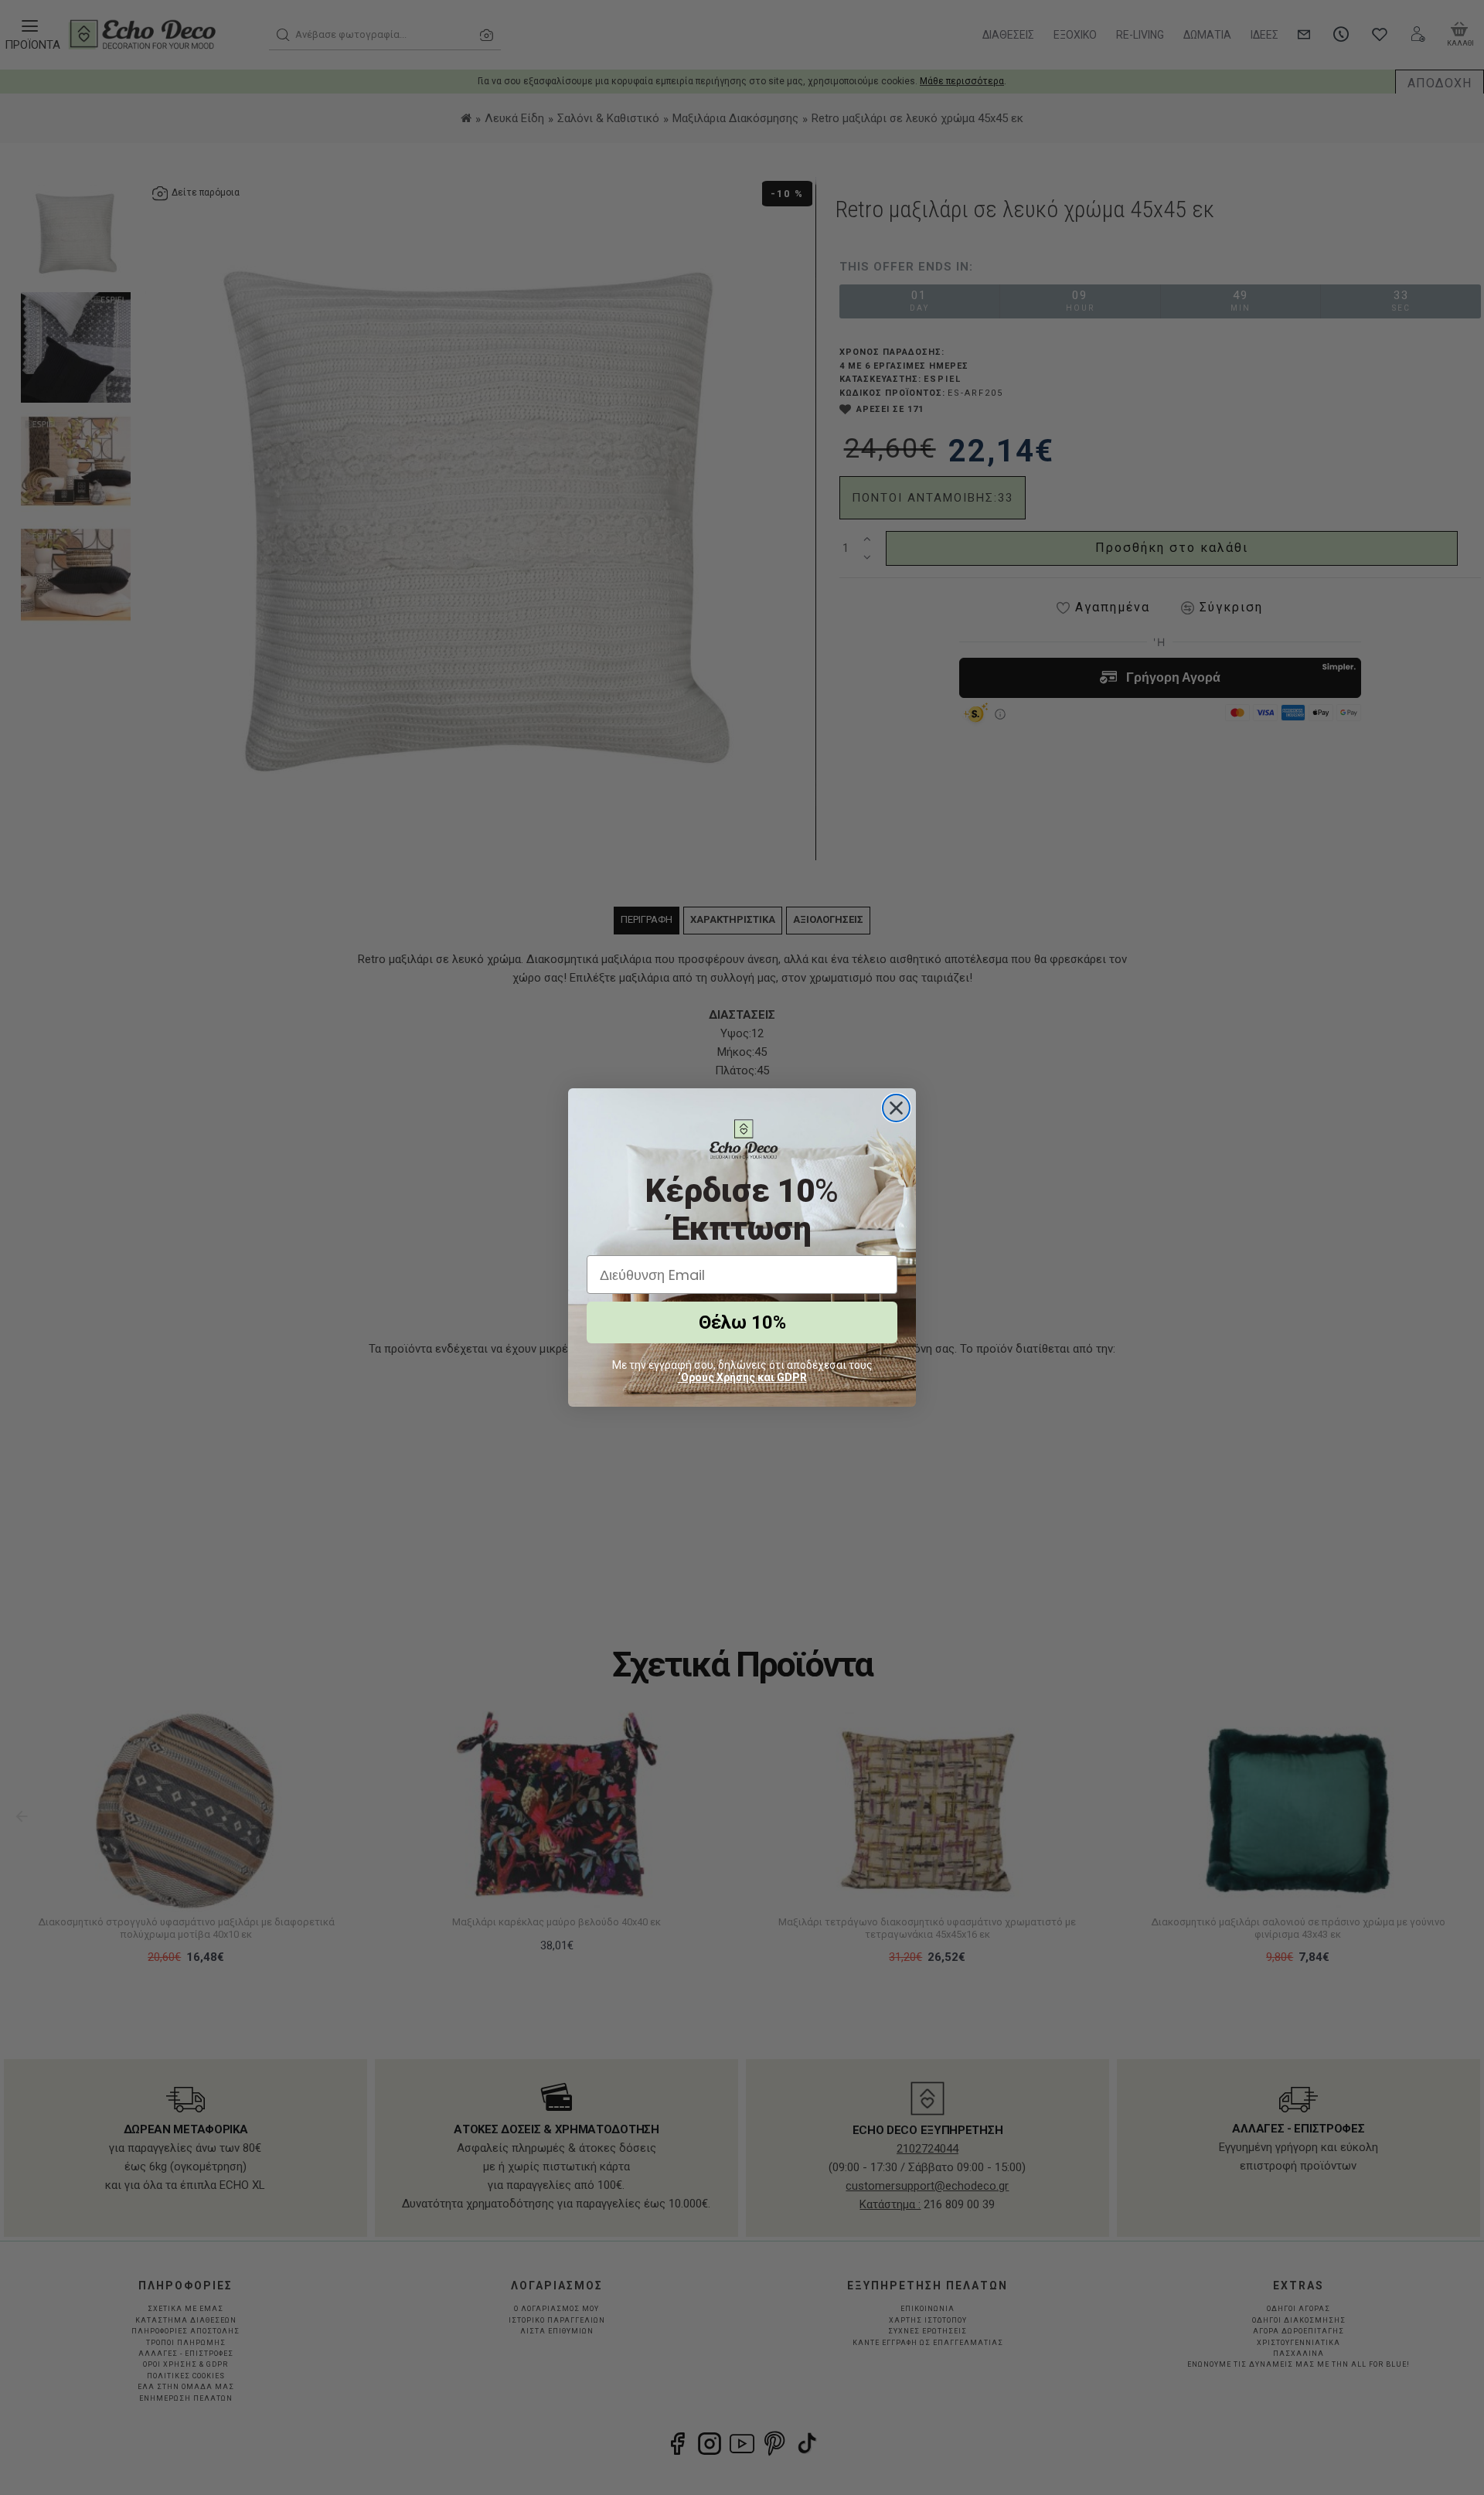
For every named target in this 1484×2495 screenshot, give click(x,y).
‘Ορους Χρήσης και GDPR (742, 1377)
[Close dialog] (896, 1108)
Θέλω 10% (742, 1322)
